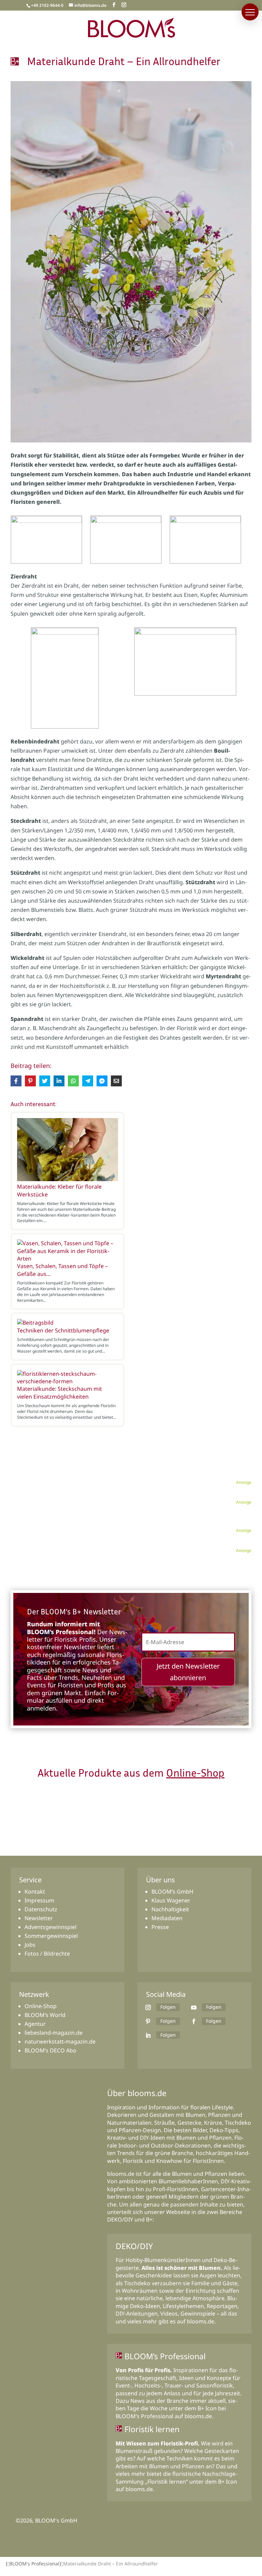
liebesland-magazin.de (54, 2033)
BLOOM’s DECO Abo (50, 2050)
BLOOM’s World (45, 2015)
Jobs (30, 1945)
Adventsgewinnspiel (50, 1927)
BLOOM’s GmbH (172, 1892)
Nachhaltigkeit (170, 1909)
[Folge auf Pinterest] (148, 2021)
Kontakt (35, 1892)
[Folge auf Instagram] (148, 2007)
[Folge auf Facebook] (194, 2021)
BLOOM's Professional (34, 2564)
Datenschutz (41, 1909)
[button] (250, 12)
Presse (160, 1927)
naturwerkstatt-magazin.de (60, 2042)
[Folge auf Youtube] (194, 2007)
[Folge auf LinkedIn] (148, 2035)
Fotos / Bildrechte (47, 1954)
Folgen (168, 2007)
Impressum (39, 1900)
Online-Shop (195, 1773)
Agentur (35, 2024)
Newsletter (39, 1918)
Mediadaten (167, 1918)
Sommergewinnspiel (51, 1936)
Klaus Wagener (171, 1900)
